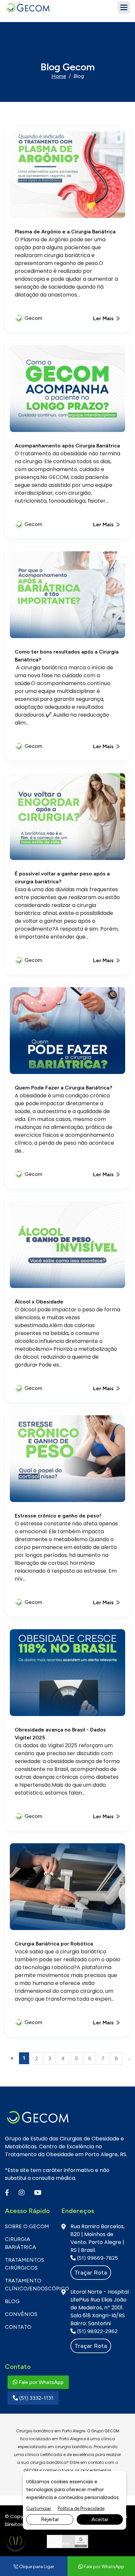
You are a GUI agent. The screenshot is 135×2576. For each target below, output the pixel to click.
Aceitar (100, 2519)
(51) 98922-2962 (97, 2331)
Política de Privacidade (81, 2508)
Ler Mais (104, 318)
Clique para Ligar (36, 2567)
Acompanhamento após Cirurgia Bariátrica (67, 446)
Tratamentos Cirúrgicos (25, 2264)
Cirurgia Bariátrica (20, 2243)
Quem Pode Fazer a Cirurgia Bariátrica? (63, 1088)
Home (59, 76)
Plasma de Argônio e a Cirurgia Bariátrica (65, 232)
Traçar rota (91, 2273)
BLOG (12, 2301)
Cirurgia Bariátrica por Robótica (54, 1944)
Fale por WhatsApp (40, 2382)
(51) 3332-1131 (36, 2398)
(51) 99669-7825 (97, 2258)
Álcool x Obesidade (39, 1302)
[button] (124, 8)
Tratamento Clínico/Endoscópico (28, 2285)
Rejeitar (50, 2519)
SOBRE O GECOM (27, 2226)
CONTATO (18, 2327)
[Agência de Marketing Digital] (68, 2541)
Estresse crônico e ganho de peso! (58, 1516)
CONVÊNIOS (21, 2314)
